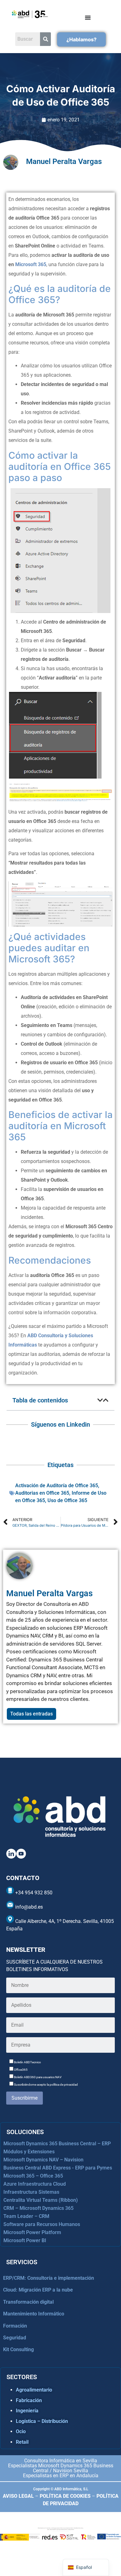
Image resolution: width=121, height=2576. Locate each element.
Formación (15, 2326)
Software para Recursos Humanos (42, 2224)
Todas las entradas (31, 1714)
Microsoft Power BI (25, 2240)
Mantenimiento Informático (34, 2314)
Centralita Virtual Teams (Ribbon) (41, 2200)
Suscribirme (25, 2098)
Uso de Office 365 (67, 1500)
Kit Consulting (18, 2349)
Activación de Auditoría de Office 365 (57, 1486)
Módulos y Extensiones (29, 2152)
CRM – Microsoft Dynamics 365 (38, 2208)
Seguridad (15, 2338)
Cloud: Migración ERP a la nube (38, 2290)
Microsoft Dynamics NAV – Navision (43, 2160)
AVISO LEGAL (18, 2496)
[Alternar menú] (88, 17)
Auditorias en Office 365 (42, 1493)
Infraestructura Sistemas (31, 2192)
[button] (100, 1400)
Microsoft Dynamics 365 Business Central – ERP (57, 2144)
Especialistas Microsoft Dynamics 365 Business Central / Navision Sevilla (61, 2468)
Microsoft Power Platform (32, 2232)
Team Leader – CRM (26, 2216)
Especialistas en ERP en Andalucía (61, 2476)
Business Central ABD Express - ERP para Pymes (58, 2168)
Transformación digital (28, 2302)
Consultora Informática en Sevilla (61, 2461)
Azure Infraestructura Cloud (35, 2184)
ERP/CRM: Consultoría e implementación (49, 2278)
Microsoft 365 (31, 264)
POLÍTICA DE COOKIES (65, 2496)
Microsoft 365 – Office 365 (33, 2176)
